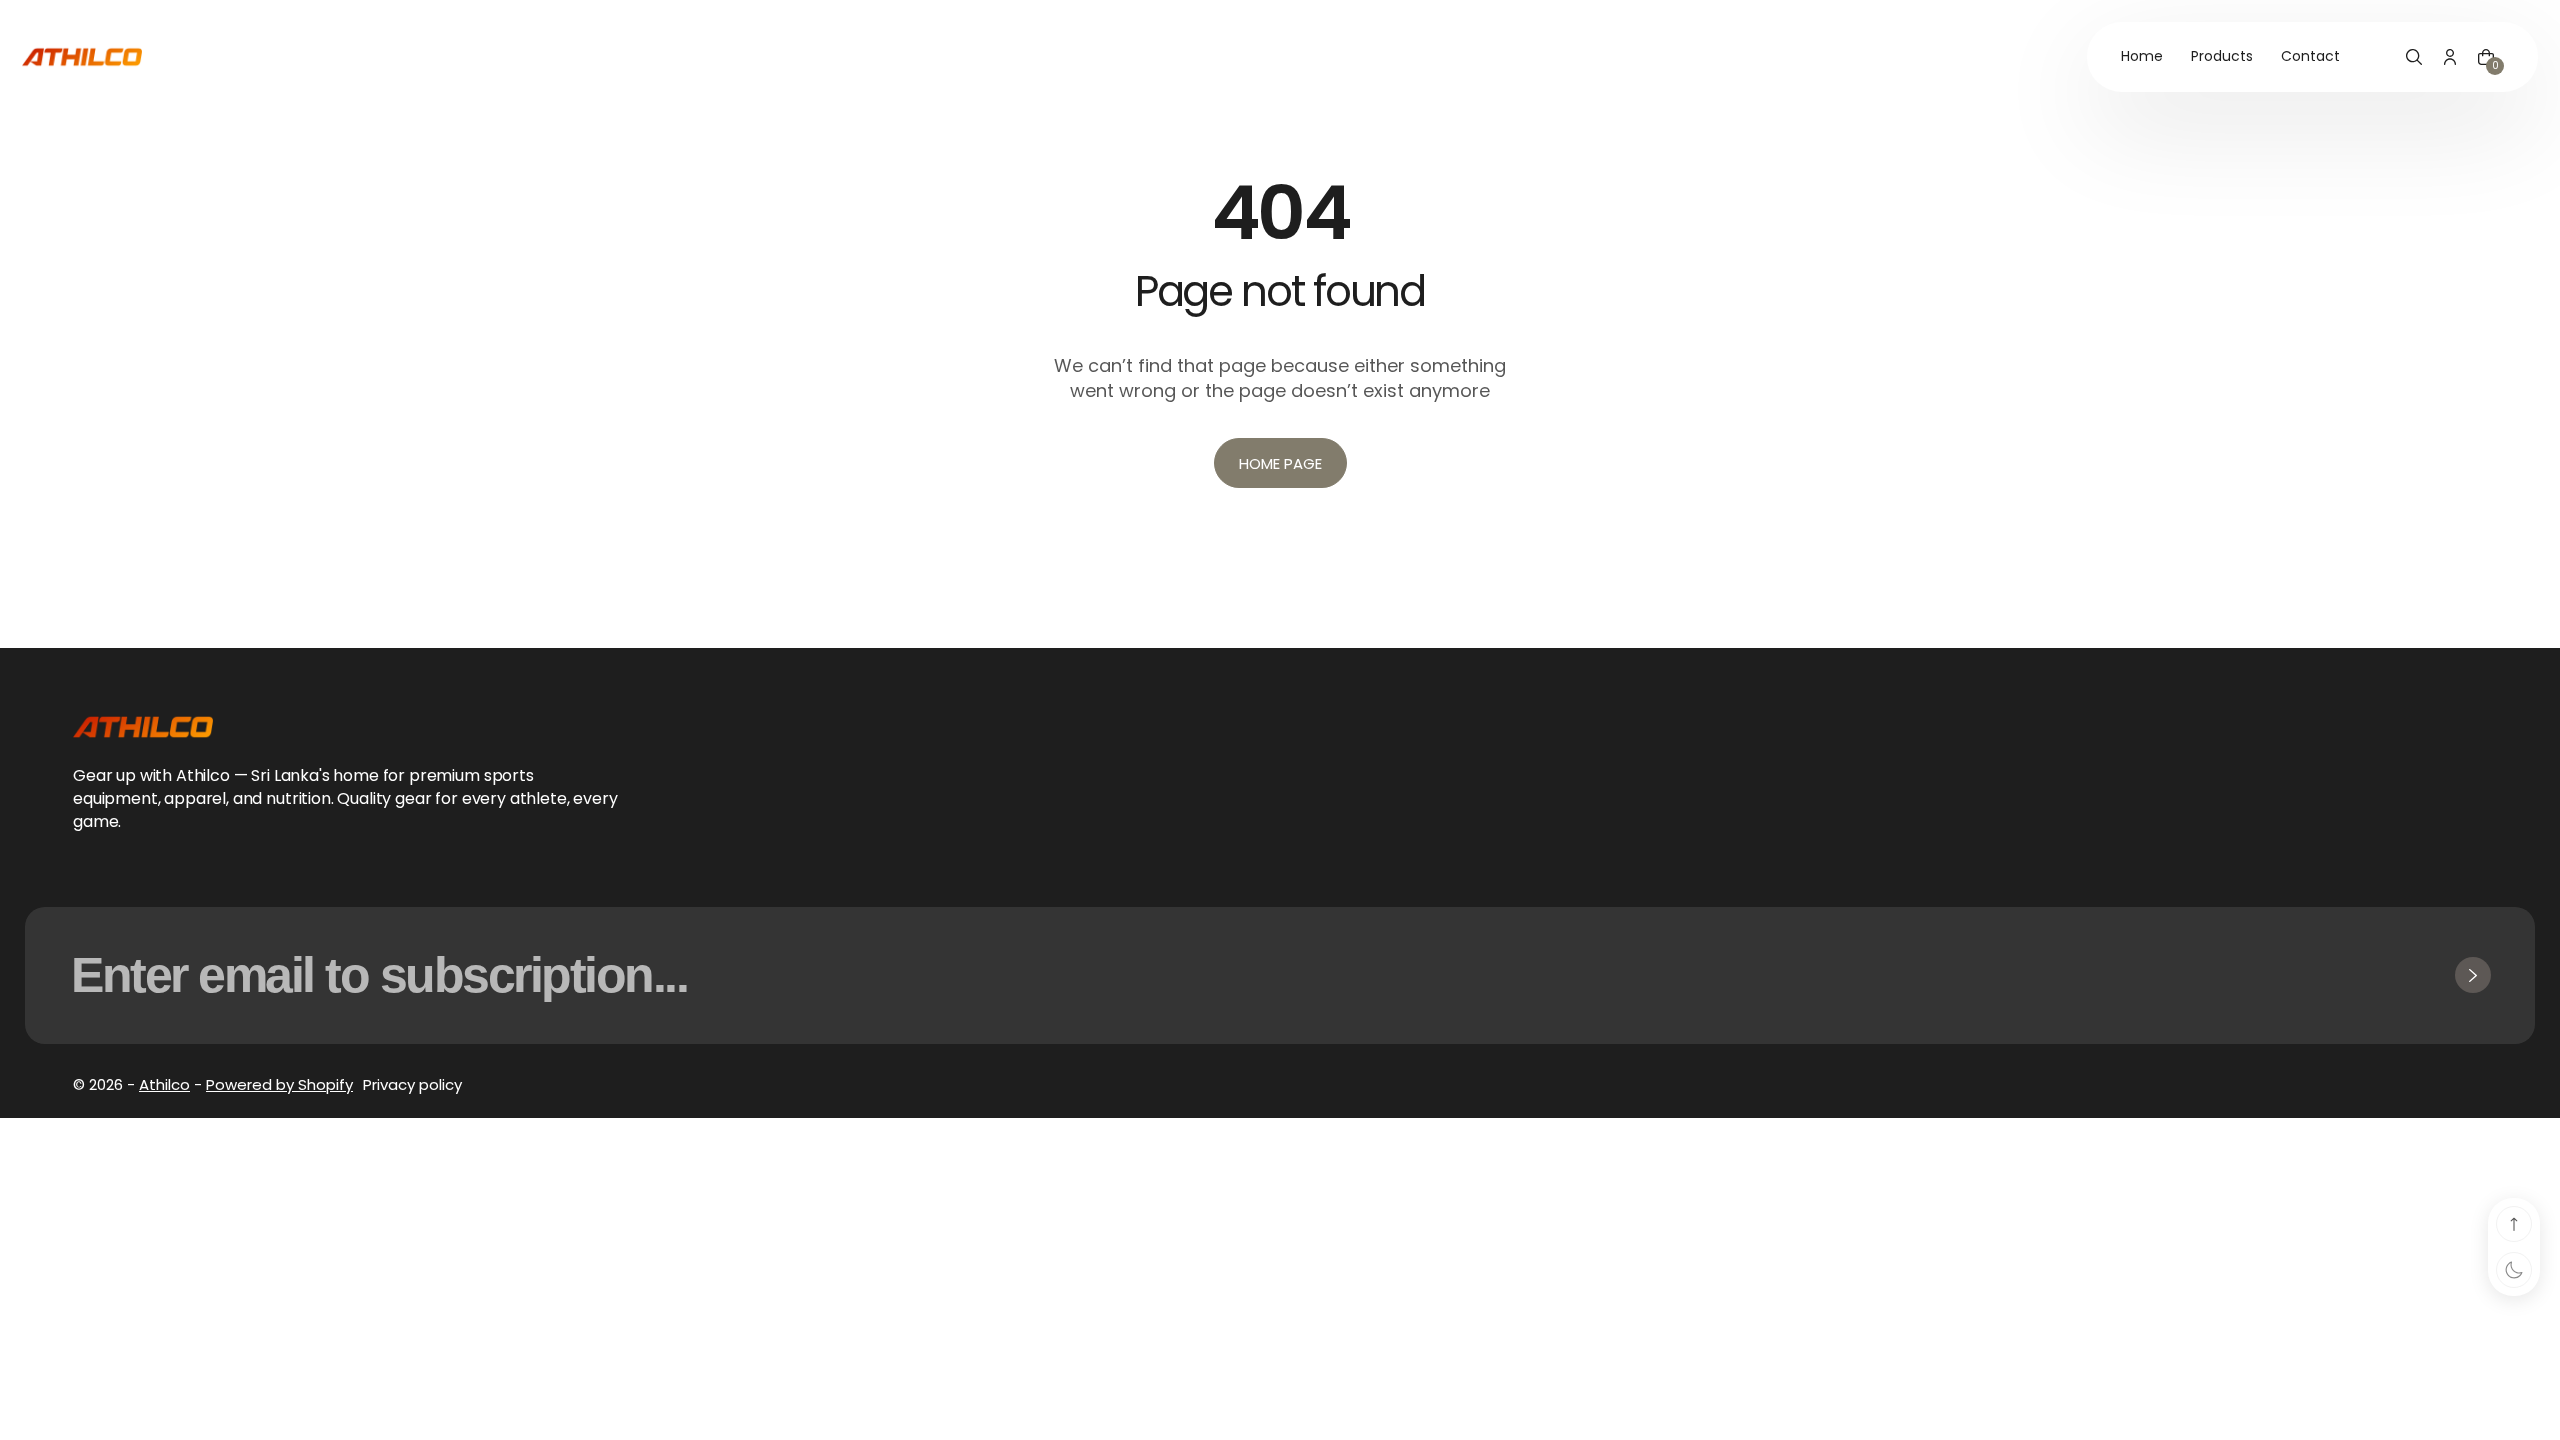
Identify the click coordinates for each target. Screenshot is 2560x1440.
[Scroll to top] (2514, 1224)
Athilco (164, 1084)
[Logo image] (82, 57)
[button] (2414, 57)
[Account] (2450, 57)
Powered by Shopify (279, 1084)
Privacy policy (412, 1084)
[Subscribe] (2473, 975)
